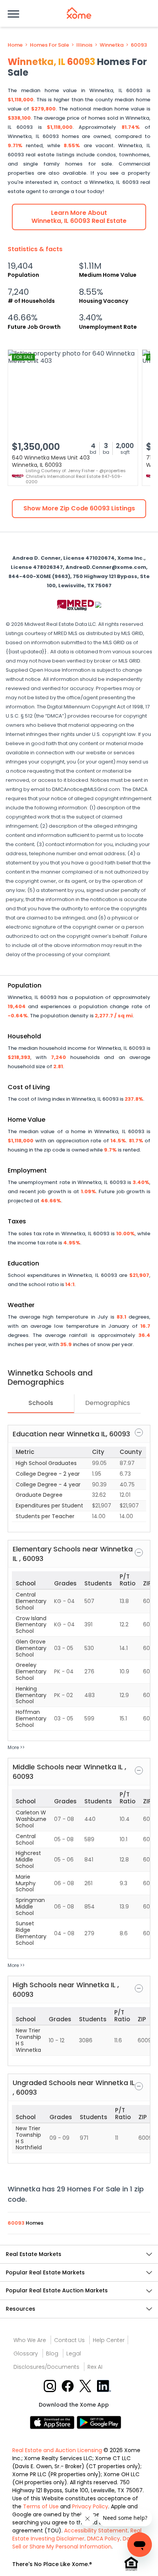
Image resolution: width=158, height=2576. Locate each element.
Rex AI (95, 2367)
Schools (41, 1403)
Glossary (26, 2353)
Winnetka (112, 45)
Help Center (109, 2340)
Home (15, 45)
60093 (139, 45)
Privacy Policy (90, 2506)
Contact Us (69, 2340)
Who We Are (30, 2340)
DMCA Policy (104, 2539)
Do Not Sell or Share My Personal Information (77, 2543)
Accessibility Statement (96, 2531)
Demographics (108, 1403)
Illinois (84, 45)
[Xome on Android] (99, 2422)
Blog (52, 2353)
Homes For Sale (49, 45)
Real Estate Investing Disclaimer (77, 2535)
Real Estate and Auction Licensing (57, 2450)
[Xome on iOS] (53, 2422)
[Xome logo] (79, 13)
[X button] (86, 2385)
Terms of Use (41, 2506)
